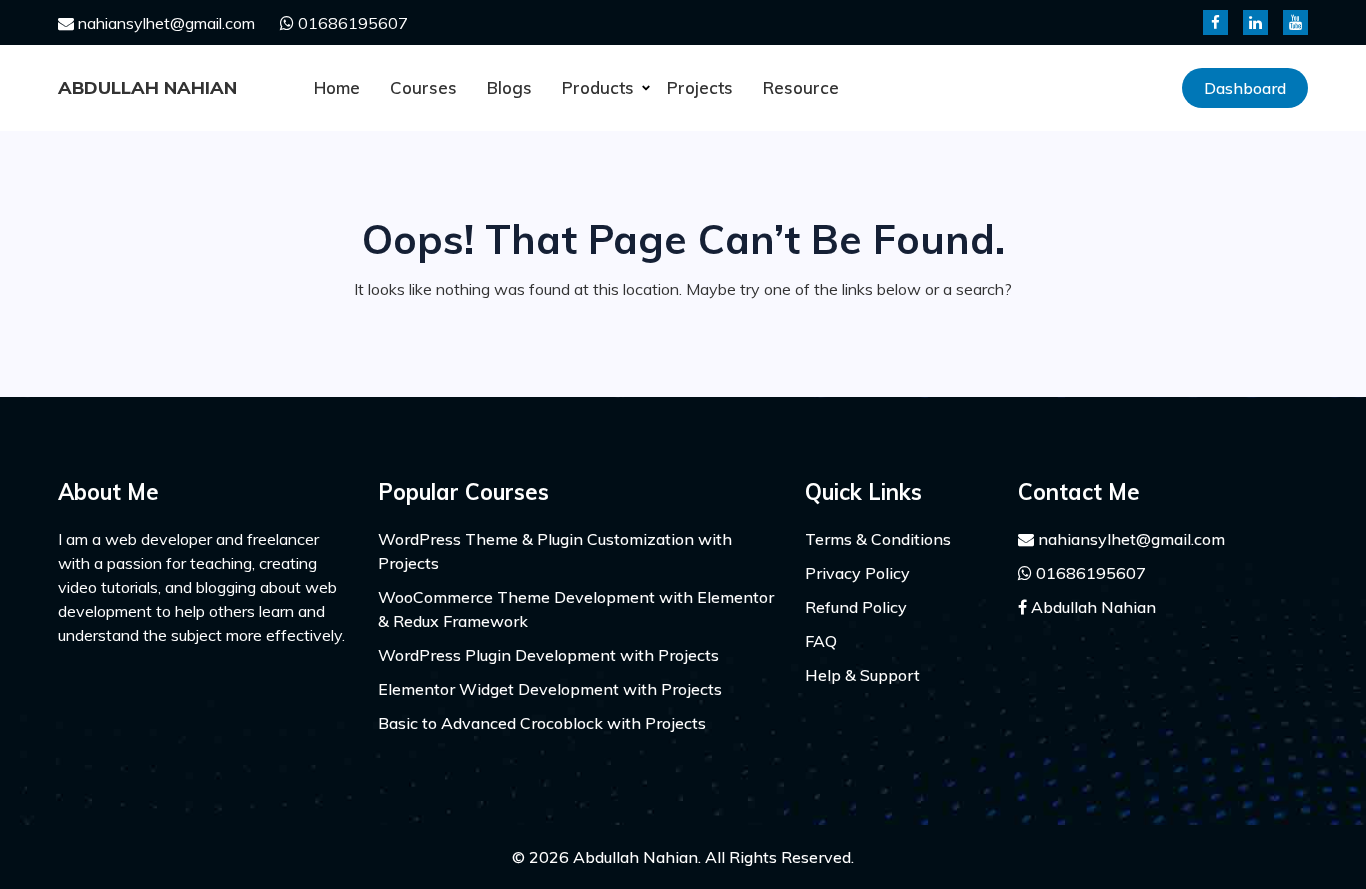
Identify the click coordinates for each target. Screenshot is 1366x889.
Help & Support (862, 675)
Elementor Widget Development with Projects (550, 689)
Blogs (509, 87)
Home (337, 87)
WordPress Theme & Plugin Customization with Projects (555, 551)
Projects (700, 87)
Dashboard (1245, 88)
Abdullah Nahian (147, 87)
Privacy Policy (857, 573)
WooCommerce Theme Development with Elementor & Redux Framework (576, 609)
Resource (801, 87)
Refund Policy (856, 607)
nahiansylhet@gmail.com (164, 23)
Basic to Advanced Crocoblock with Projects (542, 723)
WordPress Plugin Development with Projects (548, 655)
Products (598, 87)
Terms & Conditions (878, 539)
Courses (423, 87)
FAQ (821, 641)
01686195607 (351, 23)
